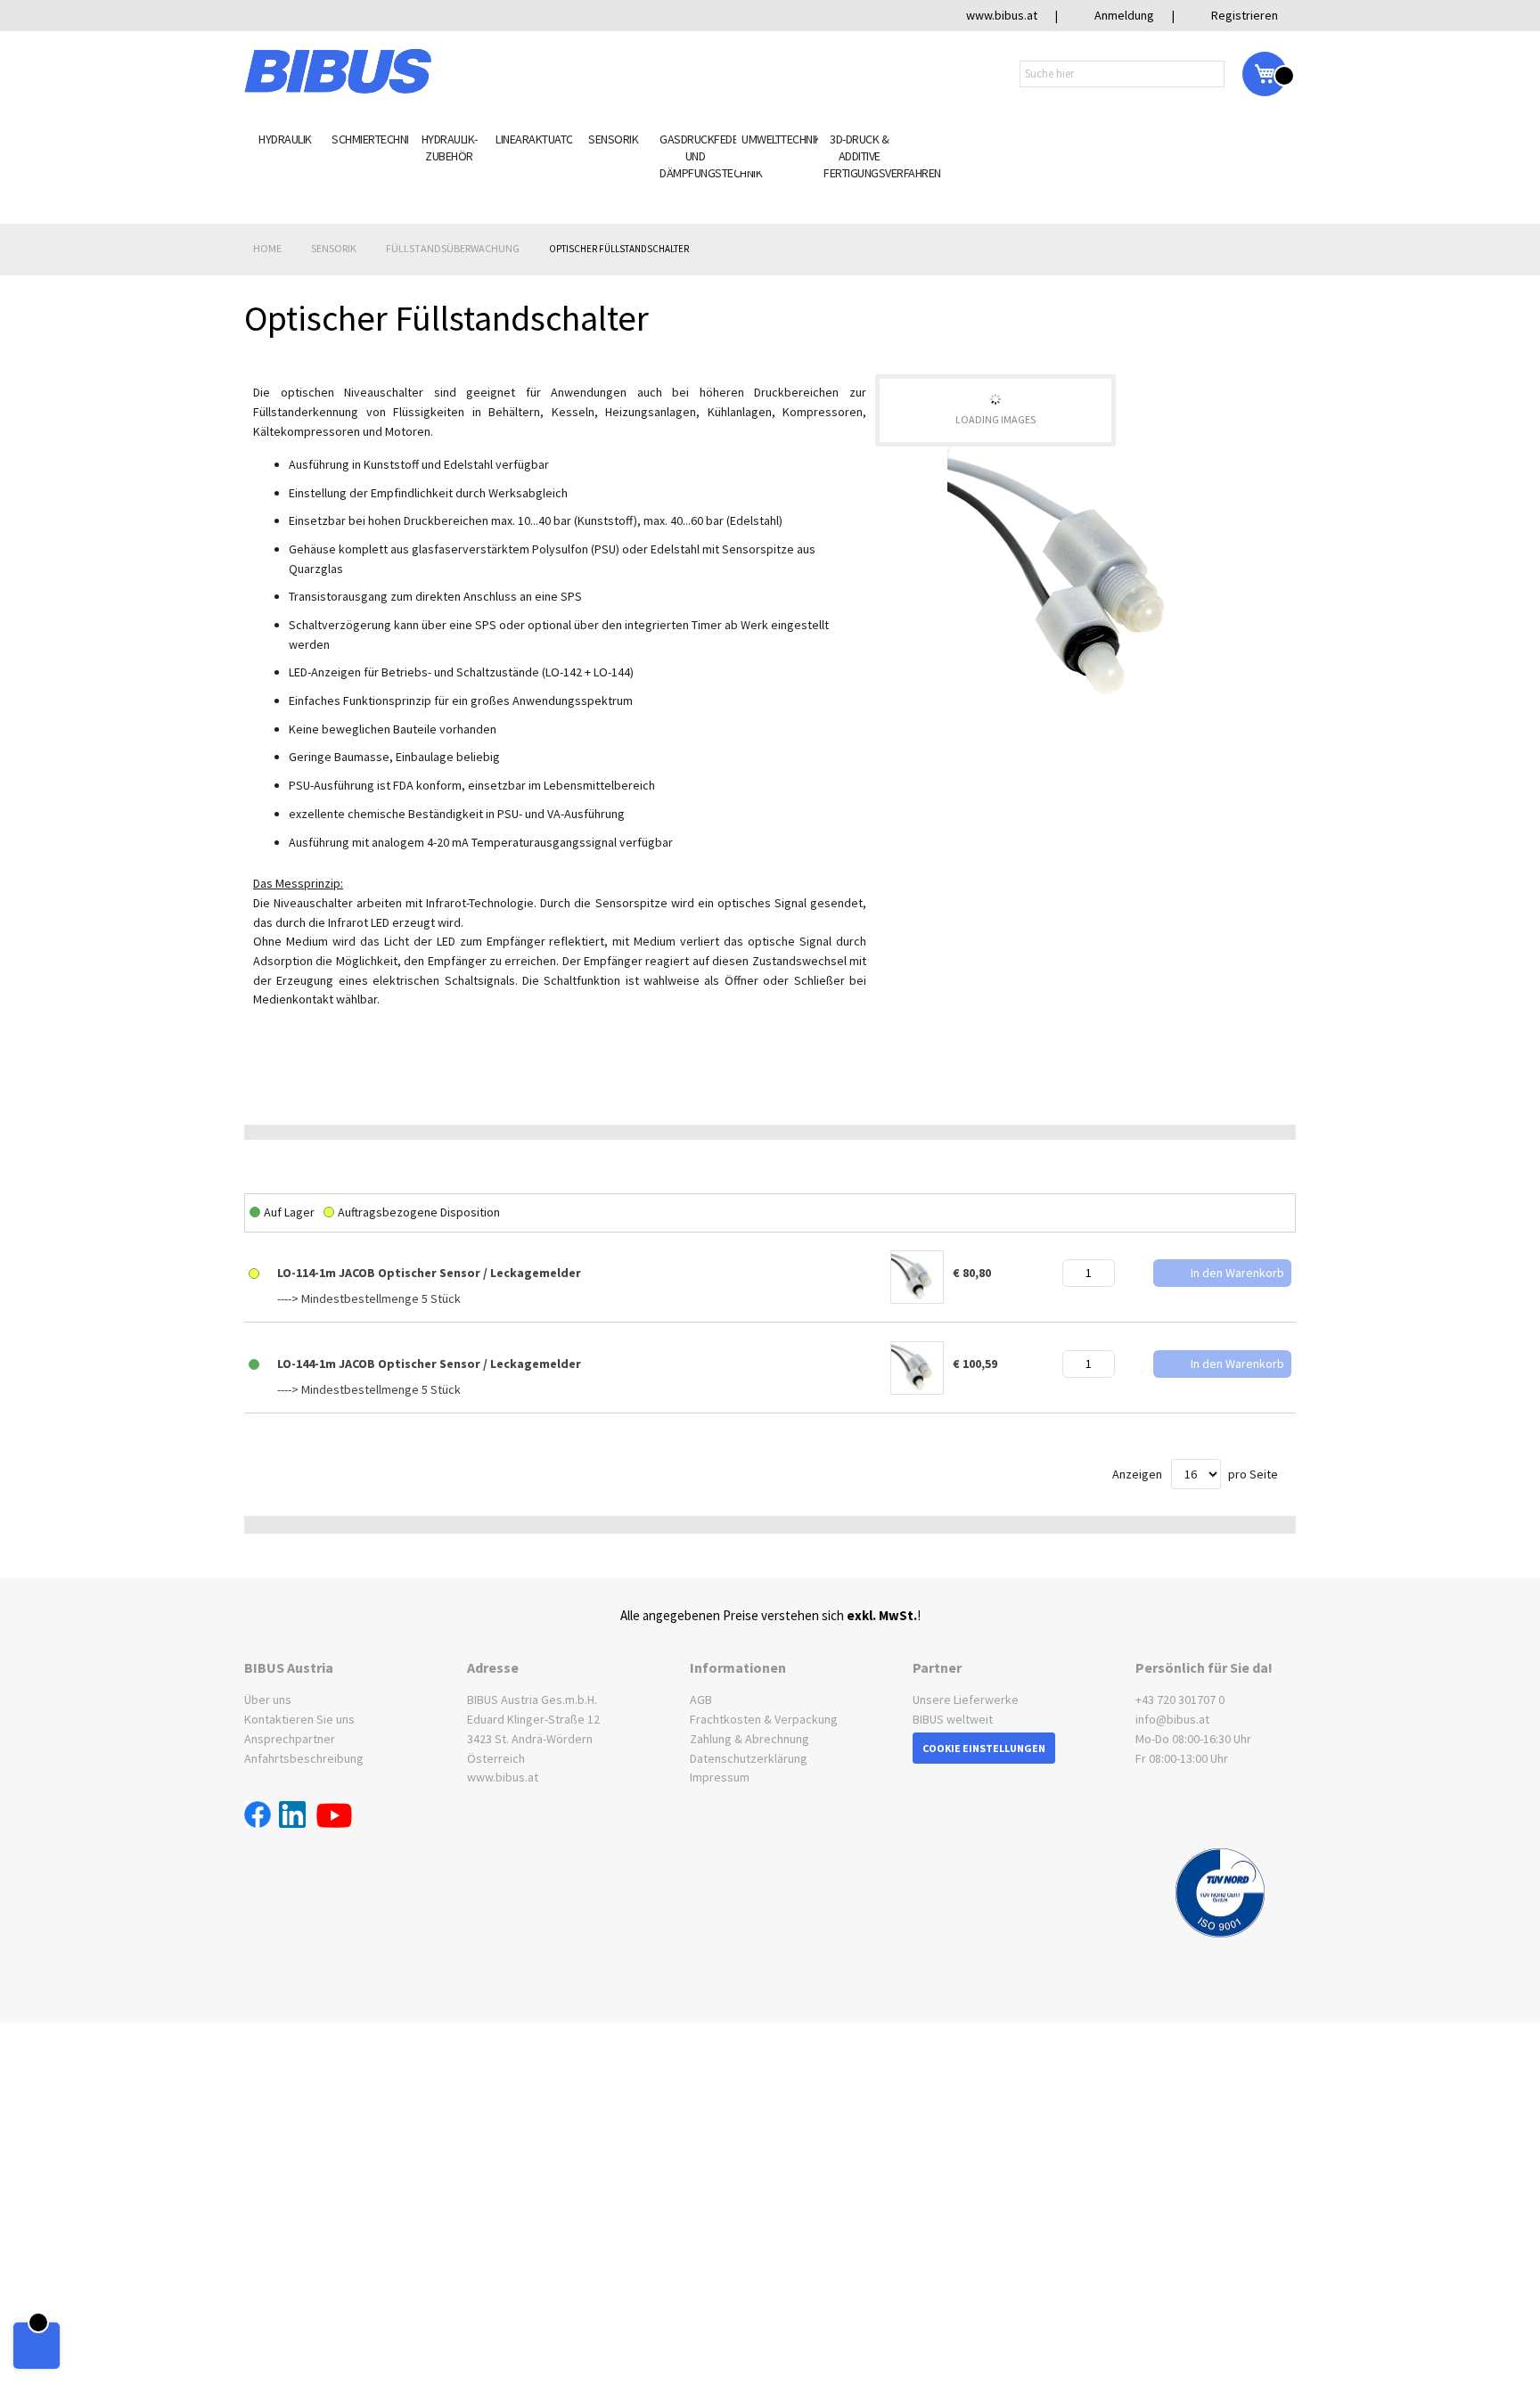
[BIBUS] (338, 71)
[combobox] (1122, 74)
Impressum (720, 1770)
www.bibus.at (503, 1770)
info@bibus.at (1172, 1712)
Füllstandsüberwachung (454, 241)
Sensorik (335, 241)
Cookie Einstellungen (984, 1741)
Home (268, 241)
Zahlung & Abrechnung (750, 1732)
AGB (701, 1692)
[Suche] (1213, 73)
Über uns (268, 1692)
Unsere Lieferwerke (966, 1692)
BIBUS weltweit (953, 1712)
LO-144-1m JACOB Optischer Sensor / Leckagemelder (429, 1356)
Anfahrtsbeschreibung (304, 1750)
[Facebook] (262, 1816)
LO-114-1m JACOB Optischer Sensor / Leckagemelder (429, 1266)
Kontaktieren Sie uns (299, 1712)
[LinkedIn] (298, 1816)
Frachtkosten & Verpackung (764, 1712)
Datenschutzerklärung (749, 1750)
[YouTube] (334, 1816)
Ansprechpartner (290, 1732)
